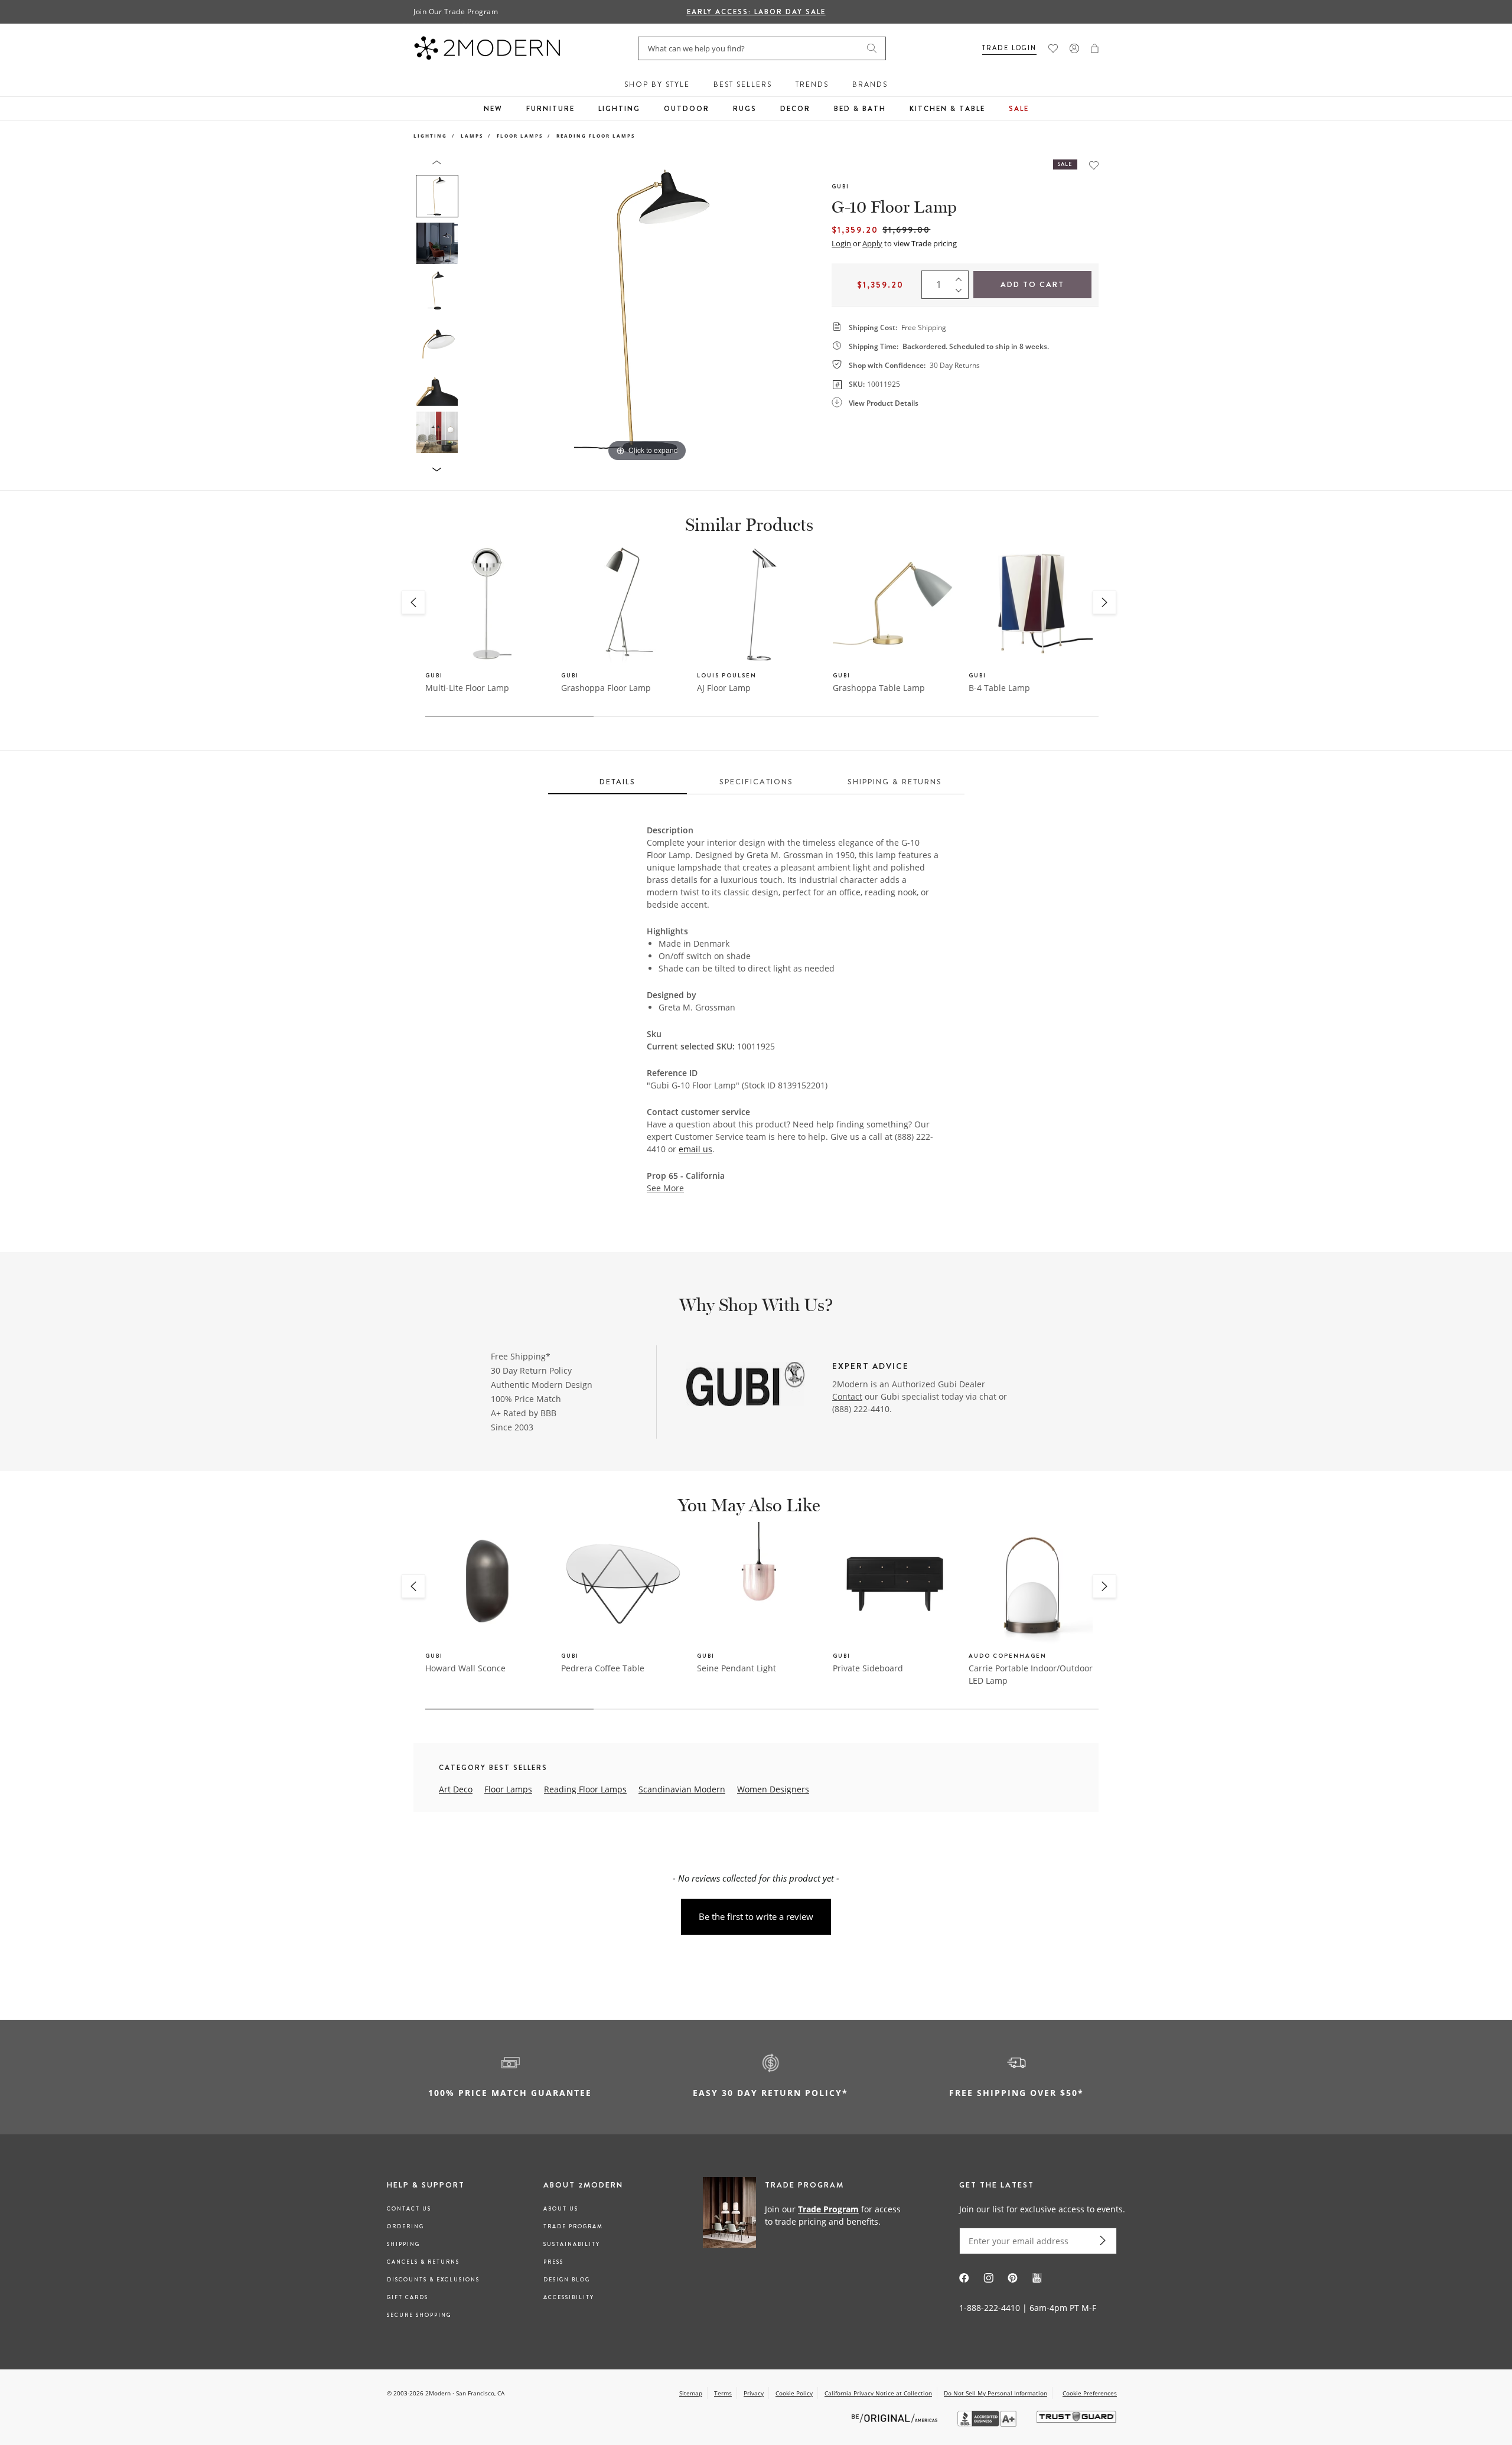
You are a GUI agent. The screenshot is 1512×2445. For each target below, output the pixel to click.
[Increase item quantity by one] (962, 276)
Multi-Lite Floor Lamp (467, 688)
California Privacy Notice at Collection (878, 2393)
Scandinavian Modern (682, 1789)
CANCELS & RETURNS (423, 2262)
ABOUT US (561, 2209)
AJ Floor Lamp (724, 688)
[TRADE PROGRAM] (806, 2215)
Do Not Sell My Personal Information (995, 2393)
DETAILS (617, 782)
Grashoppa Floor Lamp (606, 688)
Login (841, 243)
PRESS (553, 2262)
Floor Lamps (520, 136)
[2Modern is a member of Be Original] (896, 2417)
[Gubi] (745, 1385)
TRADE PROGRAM (573, 2226)
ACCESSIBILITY (569, 2297)
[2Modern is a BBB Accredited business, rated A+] (988, 2423)
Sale (1019, 109)
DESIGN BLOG (567, 2280)
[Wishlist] (1053, 48)
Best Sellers (743, 84)
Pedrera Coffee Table (603, 1668)
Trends (812, 84)
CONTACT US (409, 2209)
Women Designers (773, 1789)
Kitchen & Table (947, 109)
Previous (477, 312)
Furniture (550, 109)
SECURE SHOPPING (419, 2315)
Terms (723, 2393)
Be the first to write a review (756, 1916)
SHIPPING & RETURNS (895, 782)
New (493, 109)
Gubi (840, 186)
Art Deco (456, 1789)
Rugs (745, 109)
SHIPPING (403, 2244)
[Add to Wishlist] (1094, 165)
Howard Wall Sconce (465, 1668)
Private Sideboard (868, 1668)
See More (665, 1188)
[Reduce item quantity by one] (962, 293)
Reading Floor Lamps (596, 136)
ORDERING (405, 2226)
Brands (870, 84)
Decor (795, 109)
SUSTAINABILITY (572, 2244)
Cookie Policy (794, 2393)
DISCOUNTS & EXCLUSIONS (433, 2280)
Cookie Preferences (1090, 2393)
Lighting (619, 109)
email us (695, 1149)
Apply (872, 243)
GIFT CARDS (408, 2297)
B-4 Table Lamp (999, 688)
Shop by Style (657, 84)
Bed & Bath (860, 109)
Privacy (754, 2393)
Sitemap (691, 2393)
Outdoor (687, 109)
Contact (847, 1396)
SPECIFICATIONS (756, 782)
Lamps (472, 136)
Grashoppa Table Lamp (879, 688)
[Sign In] (1074, 48)
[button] (1095, 48)
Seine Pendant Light (737, 1668)
